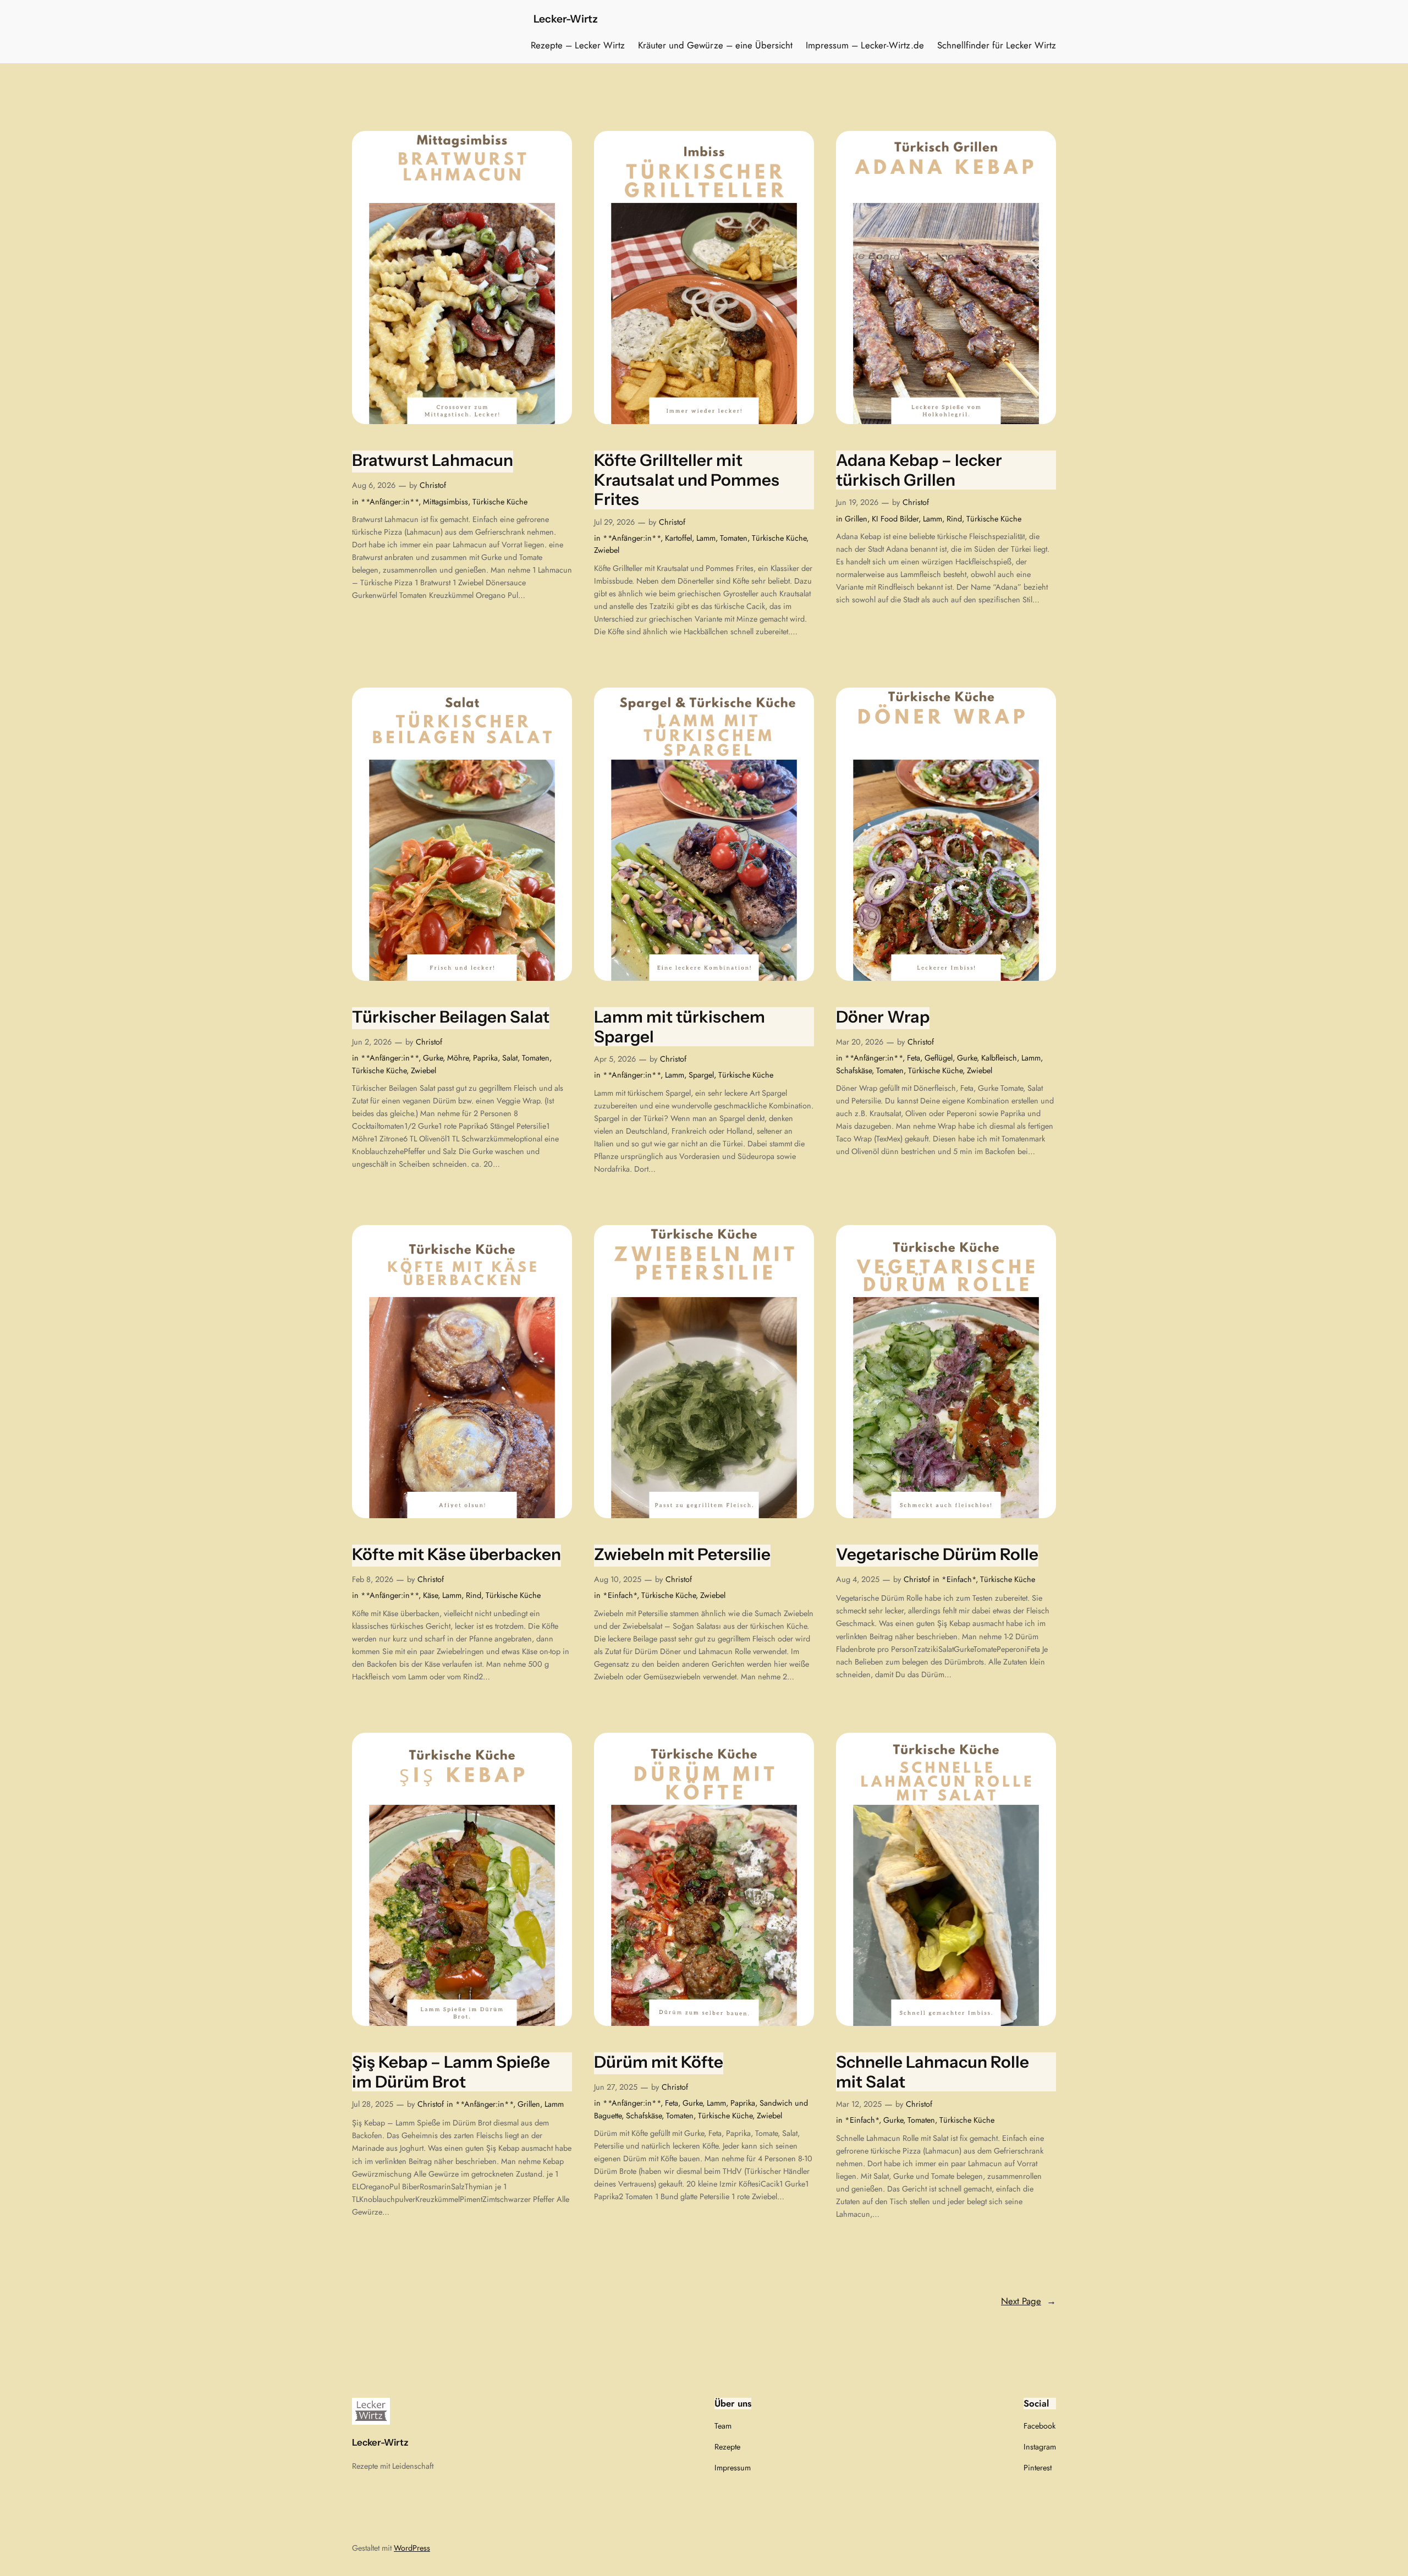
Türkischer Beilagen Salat (451, 1017)
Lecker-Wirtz (566, 19)
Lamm (706, 538)
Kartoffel (678, 538)
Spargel (701, 1075)
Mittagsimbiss (446, 502)
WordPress (412, 2548)
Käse (430, 1595)
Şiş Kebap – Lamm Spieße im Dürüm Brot (451, 2072)
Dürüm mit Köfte (659, 2062)
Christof (433, 485)
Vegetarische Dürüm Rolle (937, 1554)
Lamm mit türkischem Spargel (680, 1027)
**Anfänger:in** (390, 502)
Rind (954, 519)
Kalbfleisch (999, 1058)
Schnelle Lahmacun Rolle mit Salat (933, 2072)
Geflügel (939, 1058)
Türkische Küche (500, 502)
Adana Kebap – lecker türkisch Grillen (919, 470)
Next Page (1028, 2301)
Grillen (856, 519)
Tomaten (734, 538)
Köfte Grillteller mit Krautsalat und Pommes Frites (687, 480)
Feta (914, 1058)
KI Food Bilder (895, 519)
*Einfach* (620, 1595)
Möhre (458, 1058)
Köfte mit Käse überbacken (457, 1554)
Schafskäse (854, 1070)
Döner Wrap (883, 1017)
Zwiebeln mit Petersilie (682, 1554)
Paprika (485, 1058)
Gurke (433, 1058)
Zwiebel (607, 550)
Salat (510, 1058)
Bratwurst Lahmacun (433, 460)
